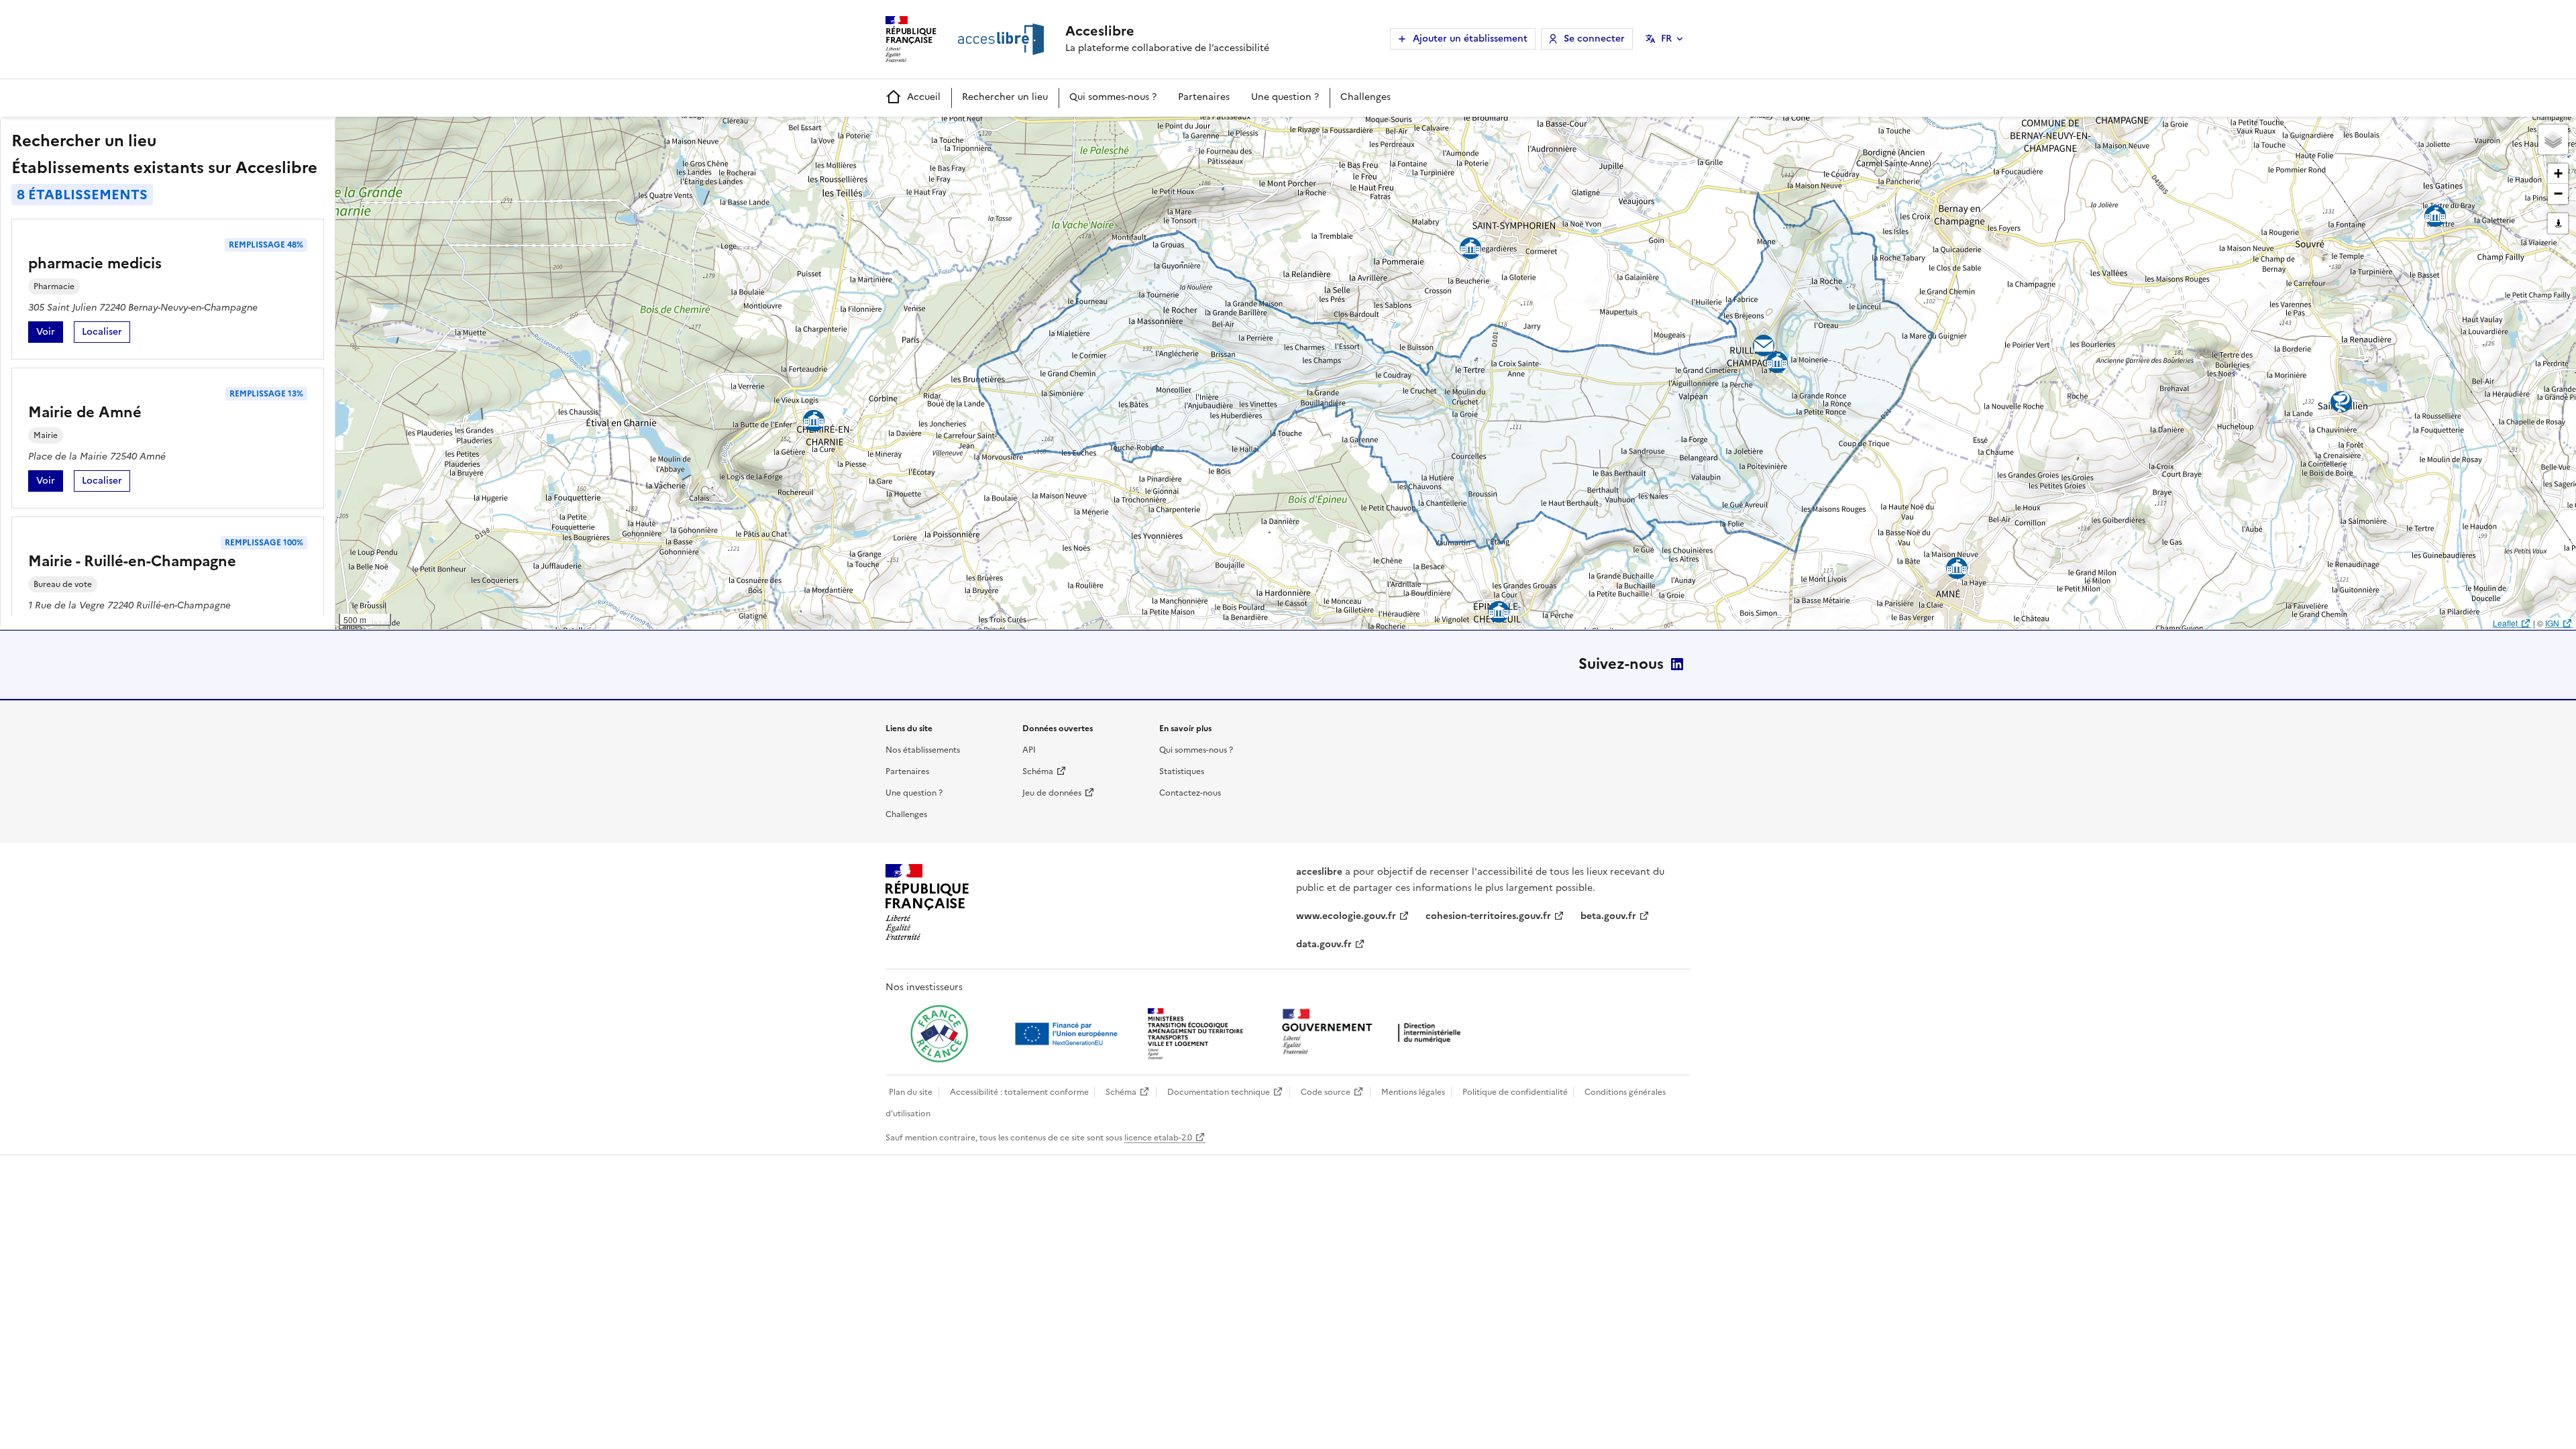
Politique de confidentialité (1515, 1092)
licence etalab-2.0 (1158, 1138)
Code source (1326, 1092)
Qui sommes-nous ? (1113, 97)
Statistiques (1182, 771)
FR (1666, 39)
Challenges (1365, 97)
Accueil (924, 97)
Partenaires (1204, 97)
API (1029, 750)
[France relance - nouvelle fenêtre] (939, 1034)
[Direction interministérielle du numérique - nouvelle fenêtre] (1375, 1033)
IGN (2552, 623)
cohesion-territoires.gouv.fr (1488, 916)
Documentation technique (1219, 1092)
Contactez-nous (1190, 793)
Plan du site (911, 1092)
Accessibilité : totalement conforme (1019, 1092)
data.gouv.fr (1324, 944)
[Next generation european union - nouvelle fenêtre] (1068, 1034)
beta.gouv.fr (1608, 916)
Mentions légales (1413, 1092)
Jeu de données (1052, 793)
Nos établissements (923, 750)
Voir (50, 334)
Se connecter (1594, 39)
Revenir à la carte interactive (441, 133)
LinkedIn (1677, 664)
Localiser (106, 334)
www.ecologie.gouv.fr (1346, 916)
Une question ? (1285, 97)
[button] (2553, 140)
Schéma (1038, 771)
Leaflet (2505, 623)
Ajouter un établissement (1470, 39)
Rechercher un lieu (1005, 97)
